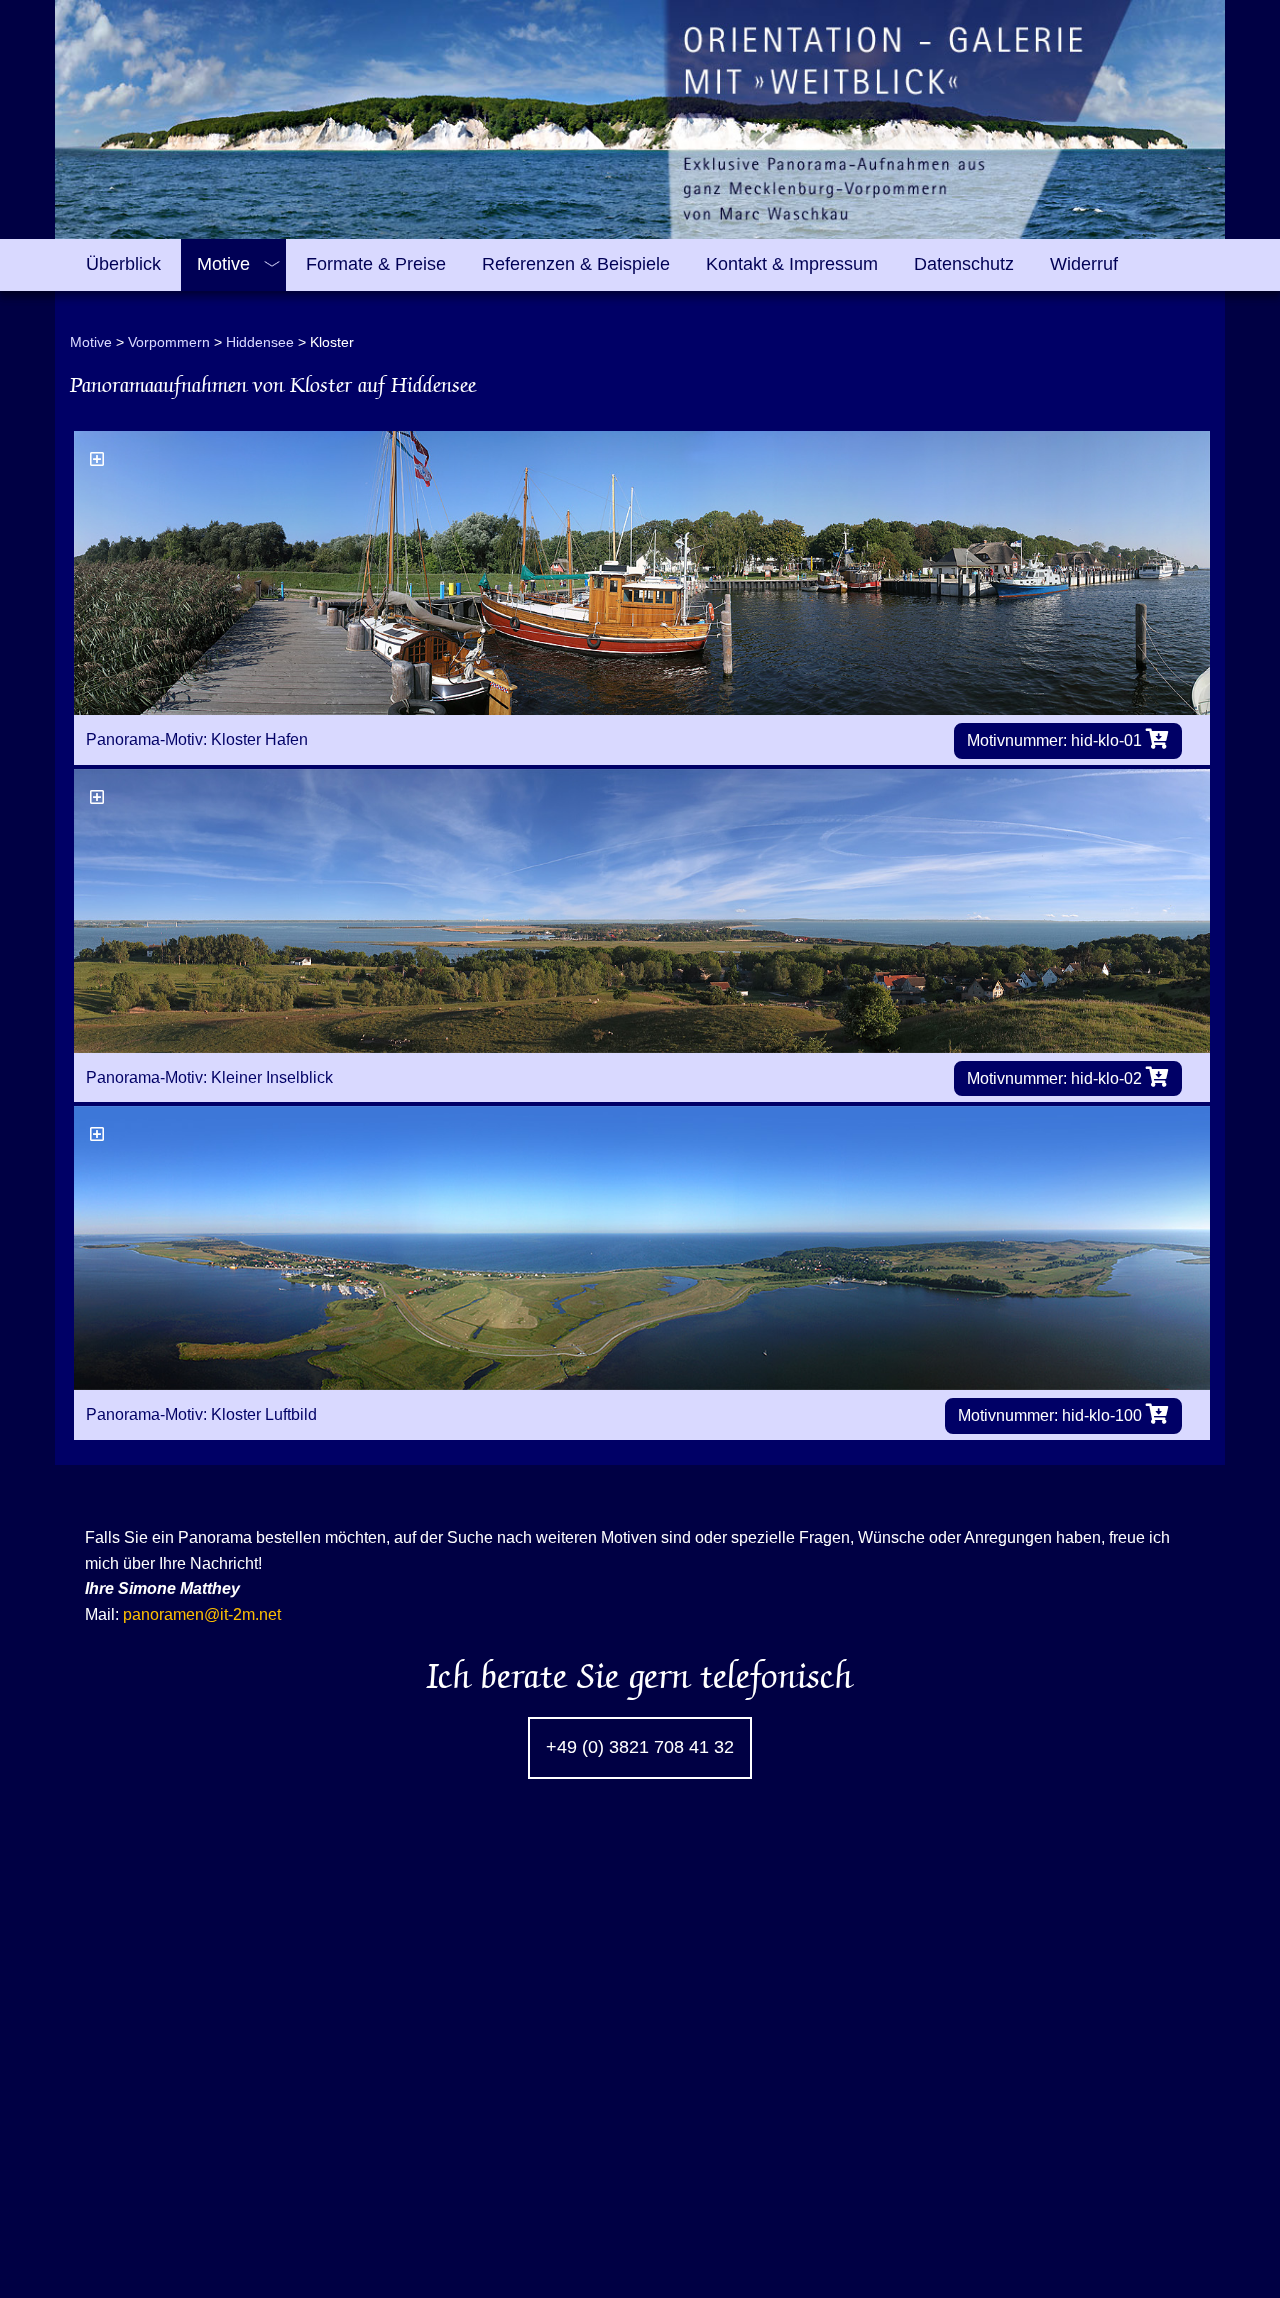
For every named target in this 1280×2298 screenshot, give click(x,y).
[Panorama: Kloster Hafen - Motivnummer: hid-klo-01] (642, 573)
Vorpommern (169, 342)
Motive (91, 342)
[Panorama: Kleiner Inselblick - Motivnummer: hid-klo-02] (642, 911)
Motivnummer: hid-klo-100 (1052, 1415)
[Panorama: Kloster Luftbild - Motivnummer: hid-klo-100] (642, 1248)
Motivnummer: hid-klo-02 (1056, 1078)
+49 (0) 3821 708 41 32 (640, 1747)
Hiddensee (260, 342)
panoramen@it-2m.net (202, 1614)
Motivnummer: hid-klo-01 (1056, 740)
